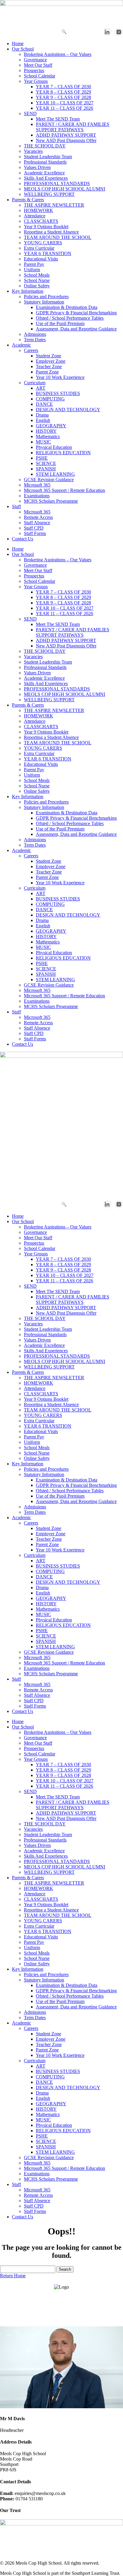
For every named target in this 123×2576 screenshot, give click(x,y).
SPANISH (46, 469)
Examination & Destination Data (67, 307)
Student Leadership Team (48, 157)
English (43, 420)
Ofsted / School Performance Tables (70, 318)
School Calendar (40, 76)
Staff (16, 506)
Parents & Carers (28, 200)
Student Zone (49, 356)
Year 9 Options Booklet (46, 227)
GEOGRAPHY (51, 426)
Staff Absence (37, 523)
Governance (35, 60)
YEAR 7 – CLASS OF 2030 (63, 87)
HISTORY (46, 431)
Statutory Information (44, 302)
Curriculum (35, 383)
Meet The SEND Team (58, 119)
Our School (23, 49)
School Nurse (37, 280)
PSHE (42, 458)
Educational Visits (41, 259)
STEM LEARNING (55, 474)
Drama (42, 415)
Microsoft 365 (37, 485)
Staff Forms (35, 533)
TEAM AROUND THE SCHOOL (58, 237)
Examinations (37, 496)
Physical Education (54, 447)
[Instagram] (119, 32)
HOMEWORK (39, 210)
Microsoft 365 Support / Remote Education (64, 490)
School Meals (37, 275)
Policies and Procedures (46, 297)
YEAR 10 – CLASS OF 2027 (65, 103)
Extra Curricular (39, 248)
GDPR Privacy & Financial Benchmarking (76, 313)
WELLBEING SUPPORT (49, 194)
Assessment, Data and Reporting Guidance (76, 329)
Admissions (35, 334)
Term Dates (35, 340)
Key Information (28, 291)
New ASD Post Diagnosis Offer (66, 140)
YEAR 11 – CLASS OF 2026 (64, 108)
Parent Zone (47, 372)
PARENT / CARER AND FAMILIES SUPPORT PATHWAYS (73, 127)
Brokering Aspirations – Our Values (58, 54)
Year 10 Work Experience (60, 377)
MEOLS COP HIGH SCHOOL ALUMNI (64, 189)
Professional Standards (45, 162)
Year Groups (36, 81)
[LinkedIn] (107, 32)
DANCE (44, 404)
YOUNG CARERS (43, 243)
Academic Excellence (44, 173)
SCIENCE (46, 463)
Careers (31, 350)
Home (18, 44)
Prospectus (34, 70)
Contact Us (23, 539)
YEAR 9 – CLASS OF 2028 (63, 97)
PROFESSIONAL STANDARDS (57, 183)
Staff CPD (34, 528)
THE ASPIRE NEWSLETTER (54, 205)
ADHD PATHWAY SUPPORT (66, 135)
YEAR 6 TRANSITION (48, 253)
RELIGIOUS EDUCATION (63, 453)
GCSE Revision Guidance (49, 480)
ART (41, 388)
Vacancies (33, 151)
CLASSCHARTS (41, 221)
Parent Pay (34, 264)
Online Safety (37, 286)
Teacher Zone (49, 366)
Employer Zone (51, 361)
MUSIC (43, 442)
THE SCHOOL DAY (45, 146)
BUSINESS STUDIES (58, 393)
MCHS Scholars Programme (51, 501)
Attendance (35, 216)
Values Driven (37, 167)
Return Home (13, 2276)
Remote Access (38, 517)
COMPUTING (50, 399)
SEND (30, 113)
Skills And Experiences (46, 178)
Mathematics (48, 436)
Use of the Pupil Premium (60, 323)
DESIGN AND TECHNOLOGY (68, 410)
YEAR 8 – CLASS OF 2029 (63, 92)
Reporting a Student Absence (51, 232)
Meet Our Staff (38, 65)
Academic (21, 345)
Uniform (32, 270)
